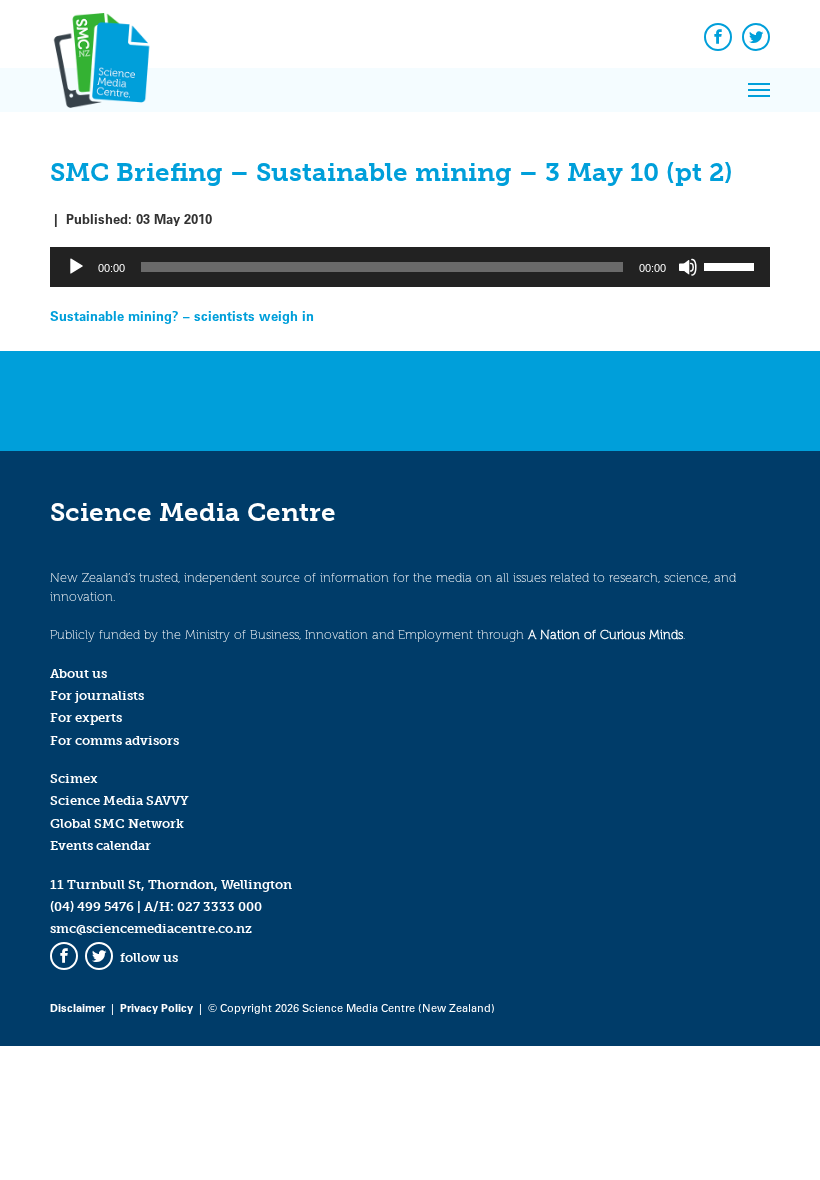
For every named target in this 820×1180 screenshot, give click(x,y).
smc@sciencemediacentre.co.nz (151, 928)
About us (78, 673)
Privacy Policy (156, 1007)
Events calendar (100, 845)
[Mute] (688, 267)
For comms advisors (114, 740)
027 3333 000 (219, 906)
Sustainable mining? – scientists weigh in (182, 315)
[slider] (732, 265)
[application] (410, 267)
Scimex (74, 778)
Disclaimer (77, 1007)
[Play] (76, 267)
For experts (86, 717)
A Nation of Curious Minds (605, 634)
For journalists (97, 695)
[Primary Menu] (759, 90)
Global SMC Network (117, 823)
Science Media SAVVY (119, 800)
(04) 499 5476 (92, 906)
